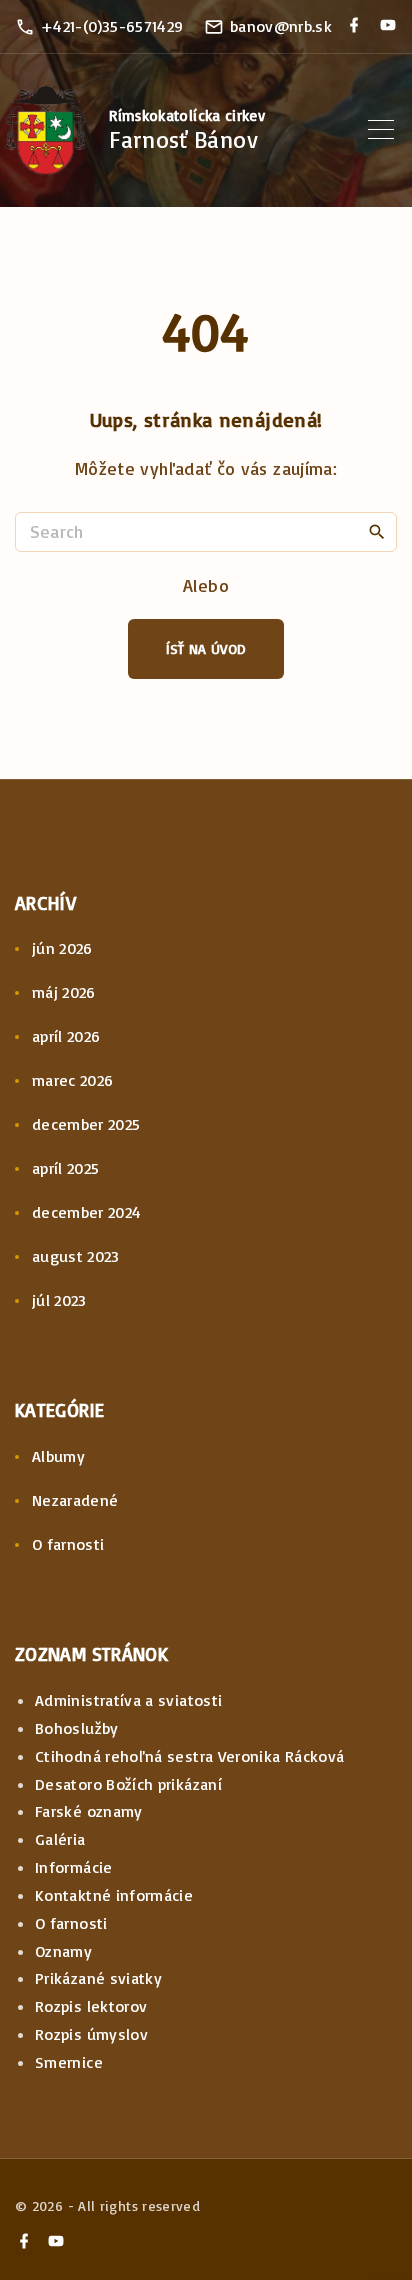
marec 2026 (73, 1080)
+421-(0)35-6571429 (112, 26)
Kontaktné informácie (114, 1895)
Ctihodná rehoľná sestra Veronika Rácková (189, 1756)
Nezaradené (75, 1500)
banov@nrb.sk (281, 26)
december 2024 (87, 1212)
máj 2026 (64, 992)
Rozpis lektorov (91, 2006)
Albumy (58, 1456)
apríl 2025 (66, 1168)
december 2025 (86, 1124)
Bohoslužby (77, 1728)
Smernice (69, 2062)
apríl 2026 (66, 1036)
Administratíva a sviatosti (128, 1700)
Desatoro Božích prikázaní (128, 1784)
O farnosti (68, 1544)
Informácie (74, 1867)
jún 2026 (62, 948)
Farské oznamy (89, 1811)
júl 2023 (59, 1300)
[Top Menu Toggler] (381, 130)
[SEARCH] (377, 531)
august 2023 (76, 1256)
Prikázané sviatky (98, 1978)
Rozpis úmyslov (91, 2034)
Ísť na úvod (206, 648)
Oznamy (63, 1951)
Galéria (60, 1839)
